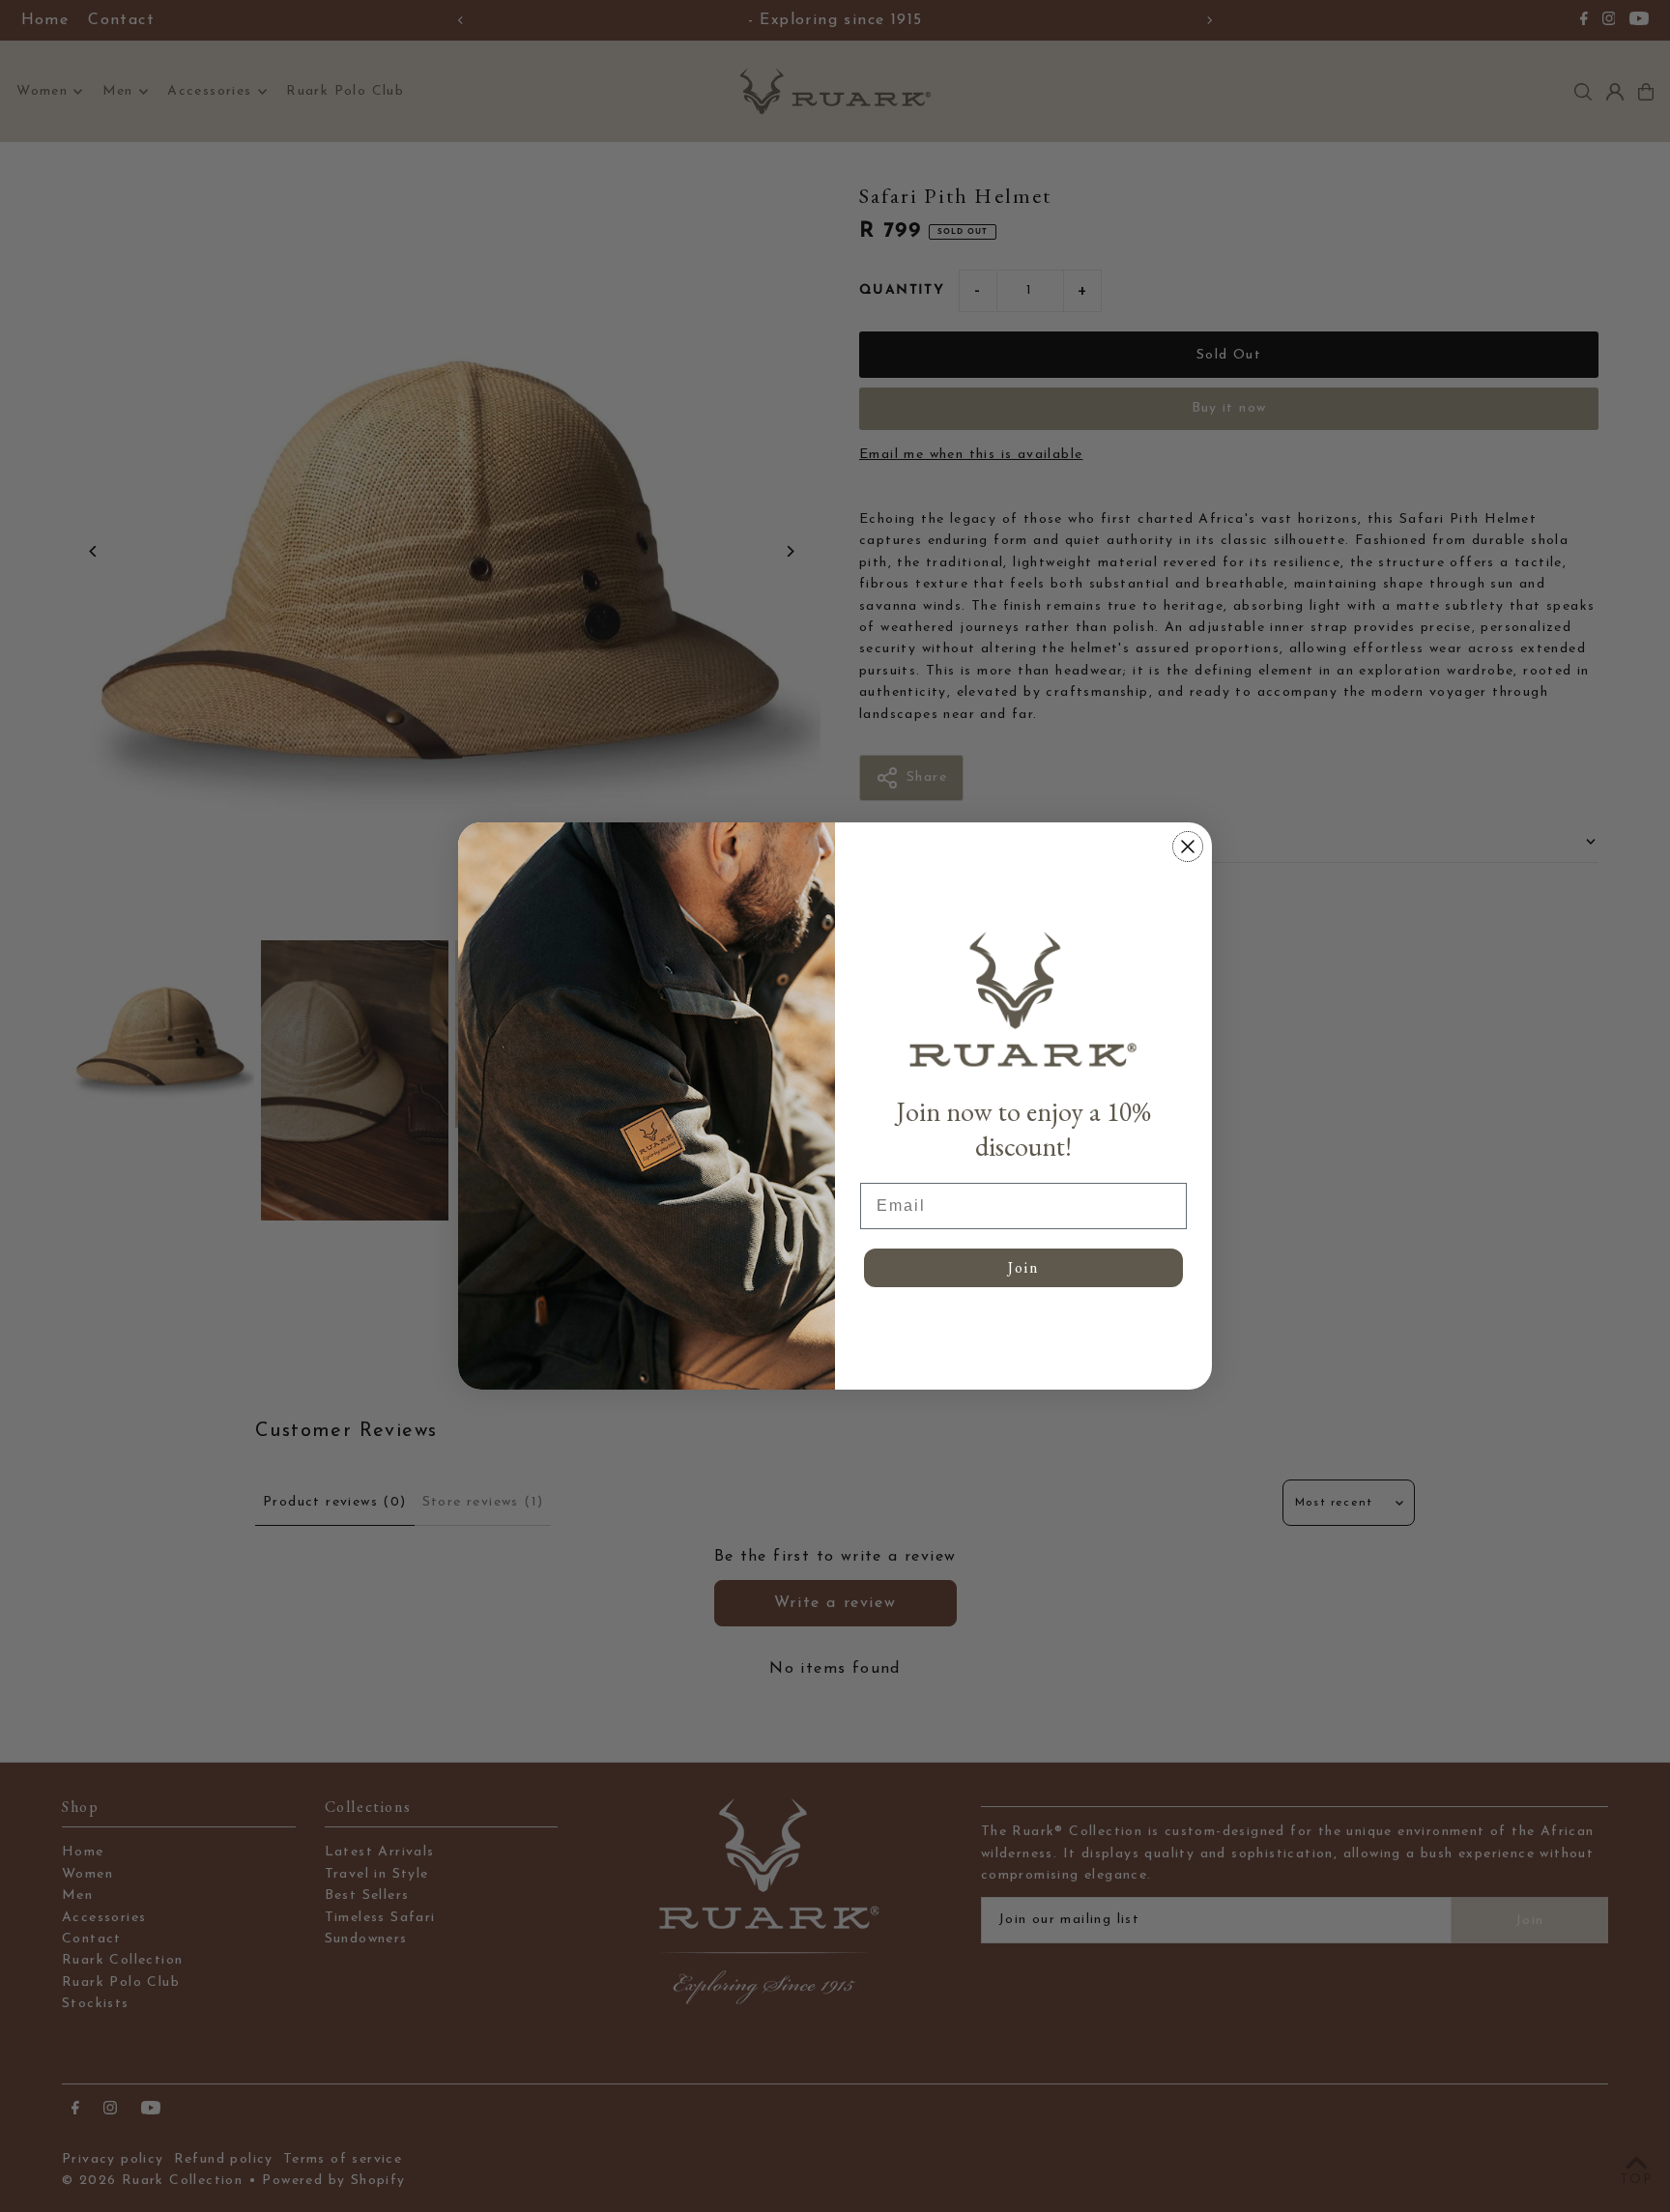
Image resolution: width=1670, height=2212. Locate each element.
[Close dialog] (1188, 847)
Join (1023, 1267)
